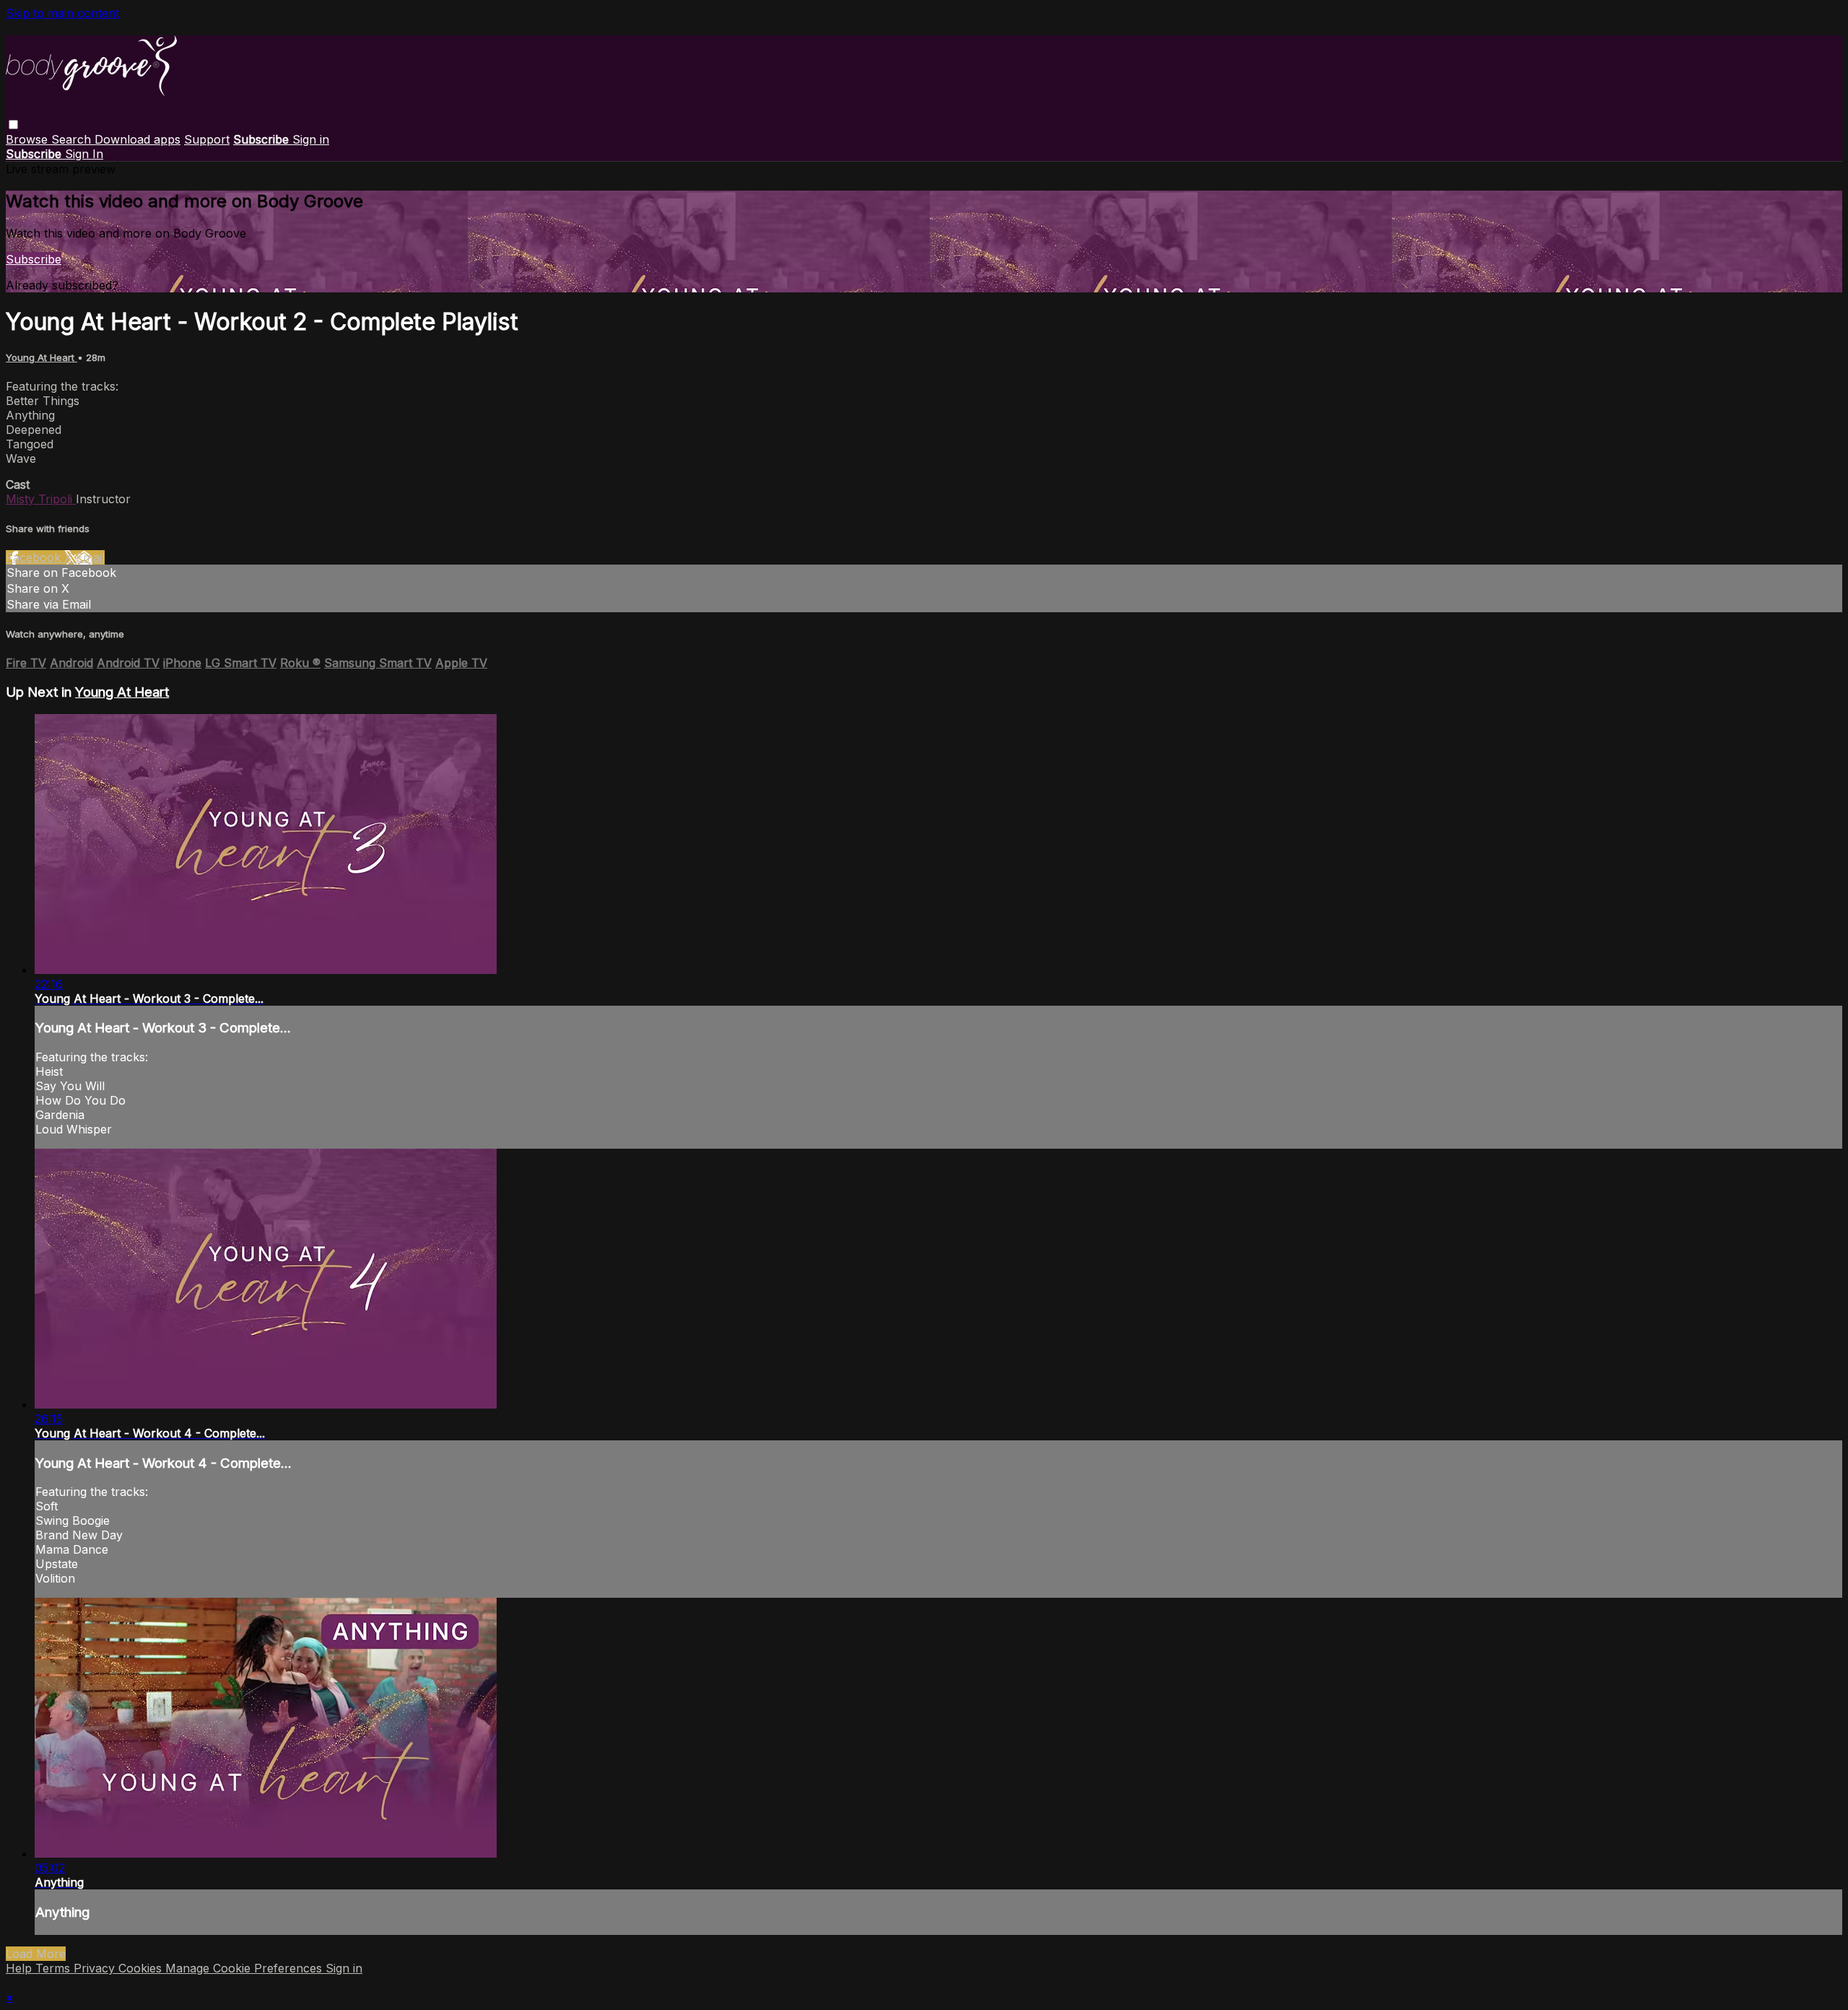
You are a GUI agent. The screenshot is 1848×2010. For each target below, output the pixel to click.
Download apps (138, 139)
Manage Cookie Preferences (245, 1968)
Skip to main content (62, 13)
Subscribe (34, 259)
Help (21, 1968)
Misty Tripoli (41, 499)
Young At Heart (42, 357)
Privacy (96, 1968)
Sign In (84, 154)
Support (207, 139)
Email (90, 557)
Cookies (142, 1968)
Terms (55, 1968)
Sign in (311, 139)
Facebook (35, 557)
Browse (29, 139)
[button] (13, 125)
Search (73, 139)
